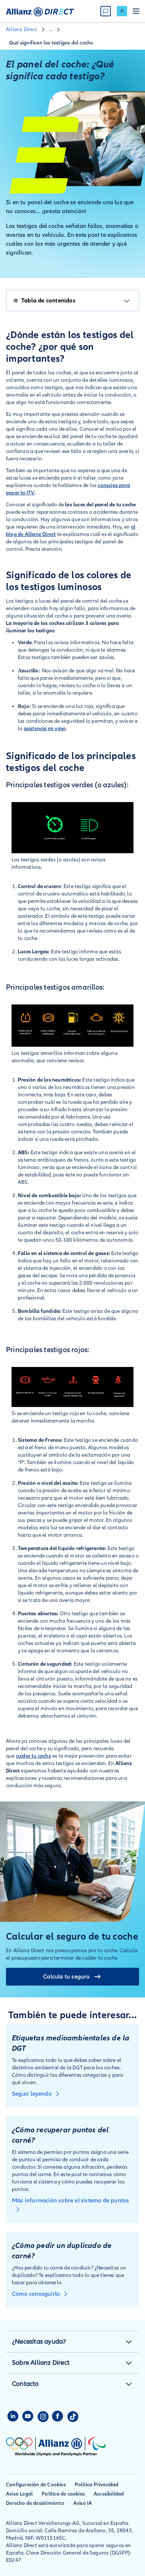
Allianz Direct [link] (22, 29)
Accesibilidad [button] (109, 2494)
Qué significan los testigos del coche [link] (51, 43)
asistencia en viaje (45, 729)
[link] (122, 11)
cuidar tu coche (34, 1756)
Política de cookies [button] (63, 2494)
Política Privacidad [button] (97, 2485)
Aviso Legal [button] (19, 2494)
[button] (129, 2342)
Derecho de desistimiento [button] (35, 2503)
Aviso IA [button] (83, 2503)
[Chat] (106, 11)
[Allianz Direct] (40, 11)
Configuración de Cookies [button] (36, 2485)
